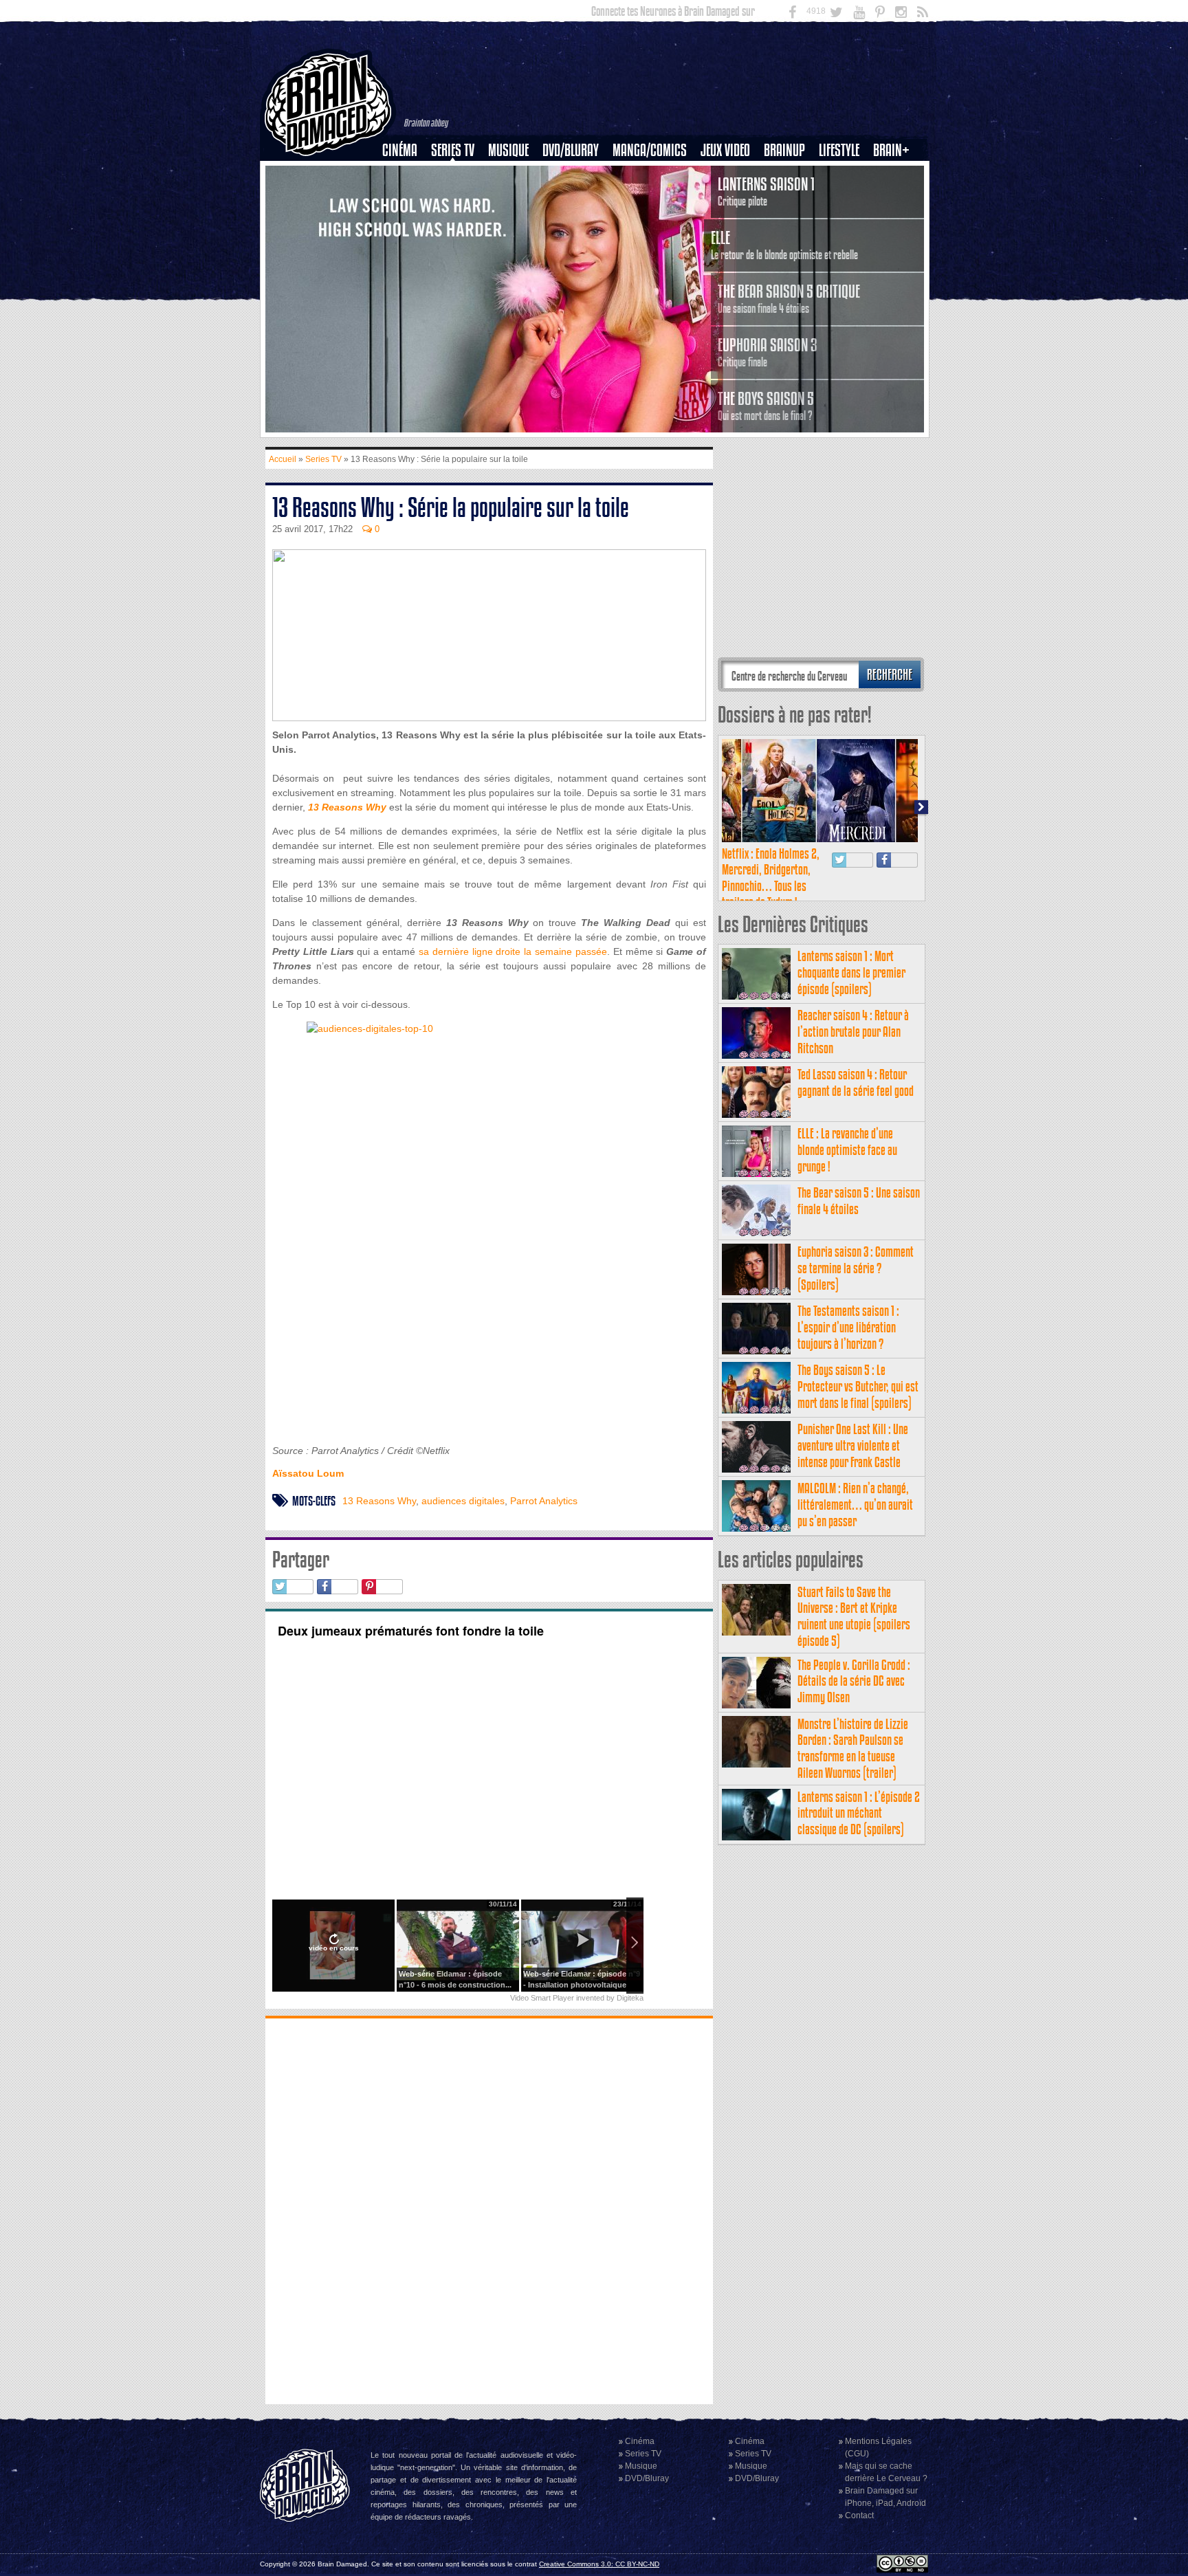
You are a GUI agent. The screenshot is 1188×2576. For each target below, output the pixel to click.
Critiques (406, 174)
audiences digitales (463, 1501)
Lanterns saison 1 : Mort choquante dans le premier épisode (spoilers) (851, 972)
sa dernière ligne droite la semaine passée (513, 951)
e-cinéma (406, 221)
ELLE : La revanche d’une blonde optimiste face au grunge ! (847, 1150)
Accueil (283, 459)
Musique (508, 150)
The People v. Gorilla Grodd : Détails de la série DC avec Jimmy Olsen (854, 1681)
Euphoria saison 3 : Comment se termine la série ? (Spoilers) (856, 1268)
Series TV (453, 150)
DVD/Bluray (571, 150)
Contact (859, 2516)
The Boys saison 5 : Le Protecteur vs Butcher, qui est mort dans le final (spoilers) (858, 1386)
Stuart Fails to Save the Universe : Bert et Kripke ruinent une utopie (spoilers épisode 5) (854, 1616)
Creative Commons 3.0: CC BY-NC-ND (599, 2564)
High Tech (844, 221)
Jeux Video (725, 150)
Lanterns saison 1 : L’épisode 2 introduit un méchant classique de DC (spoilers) (859, 1813)
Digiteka (630, 1998)
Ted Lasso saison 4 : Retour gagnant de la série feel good (856, 1082)
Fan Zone (896, 174)
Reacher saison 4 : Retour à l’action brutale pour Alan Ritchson (853, 1032)
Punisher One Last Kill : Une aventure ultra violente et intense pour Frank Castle (853, 1445)
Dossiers (405, 197)
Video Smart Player (542, 1998)
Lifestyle (839, 150)
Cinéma (400, 150)
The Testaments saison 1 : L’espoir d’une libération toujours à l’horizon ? (848, 1327)
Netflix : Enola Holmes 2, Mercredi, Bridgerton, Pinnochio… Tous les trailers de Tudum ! (771, 878)
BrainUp (784, 150)
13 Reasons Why (379, 1501)
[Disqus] (489, 2210)
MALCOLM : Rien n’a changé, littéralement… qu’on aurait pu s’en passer (855, 1505)
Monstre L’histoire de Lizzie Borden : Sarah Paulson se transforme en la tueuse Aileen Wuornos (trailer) (853, 1748)
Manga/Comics (650, 150)
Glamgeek (844, 197)
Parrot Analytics (544, 1501)
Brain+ (891, 150)
